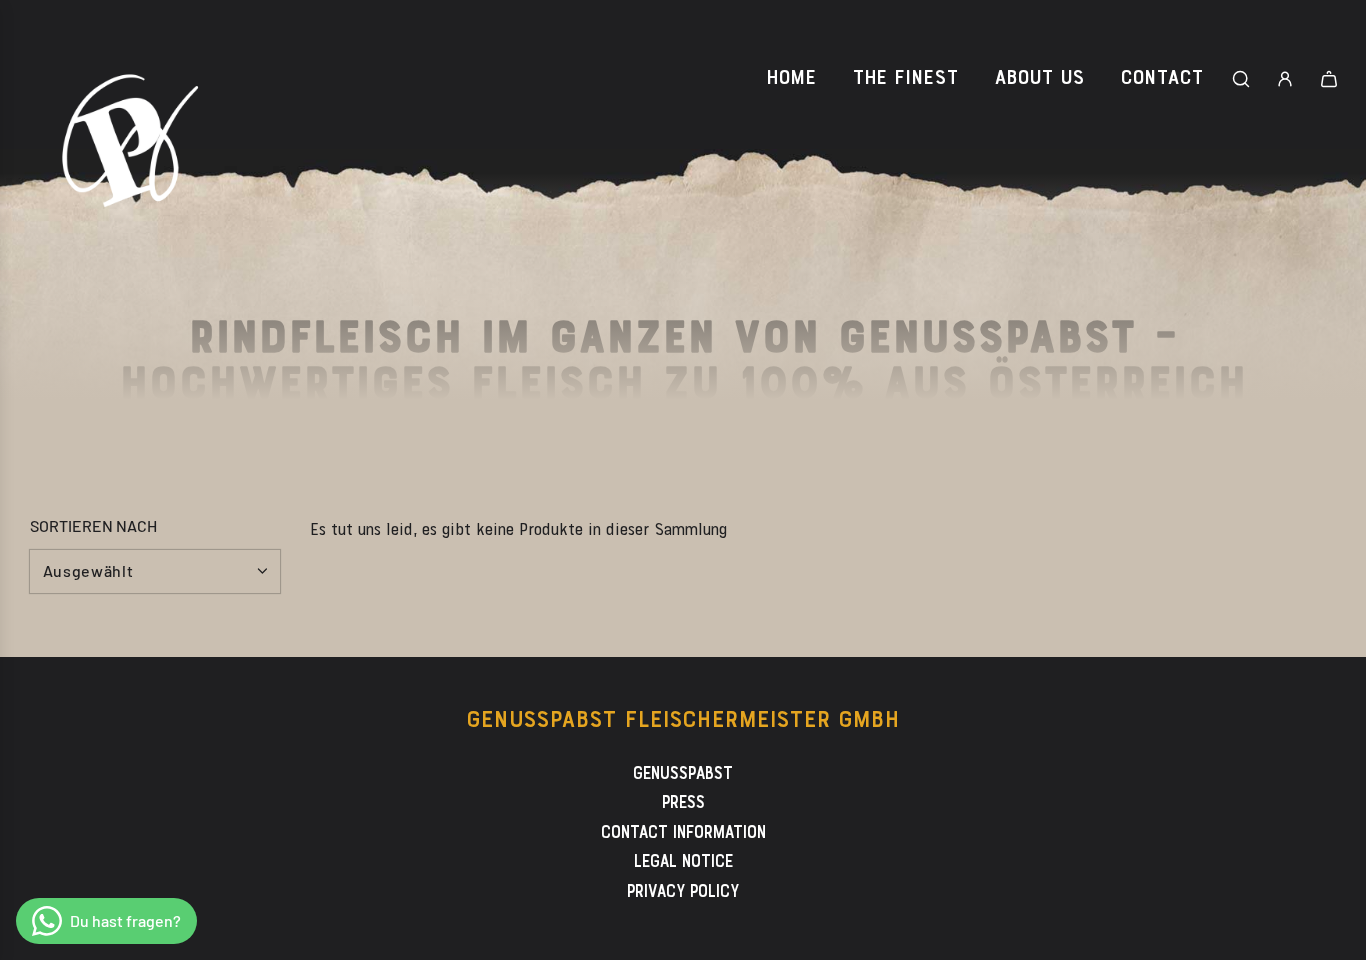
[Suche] (1241, 79)
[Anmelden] (1285, 79)
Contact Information (683, 833)
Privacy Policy (683, 892)
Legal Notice (683, 862)
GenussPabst (683, 774)
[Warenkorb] (1329, 79)
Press (683, 803)
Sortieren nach (93, 526)
